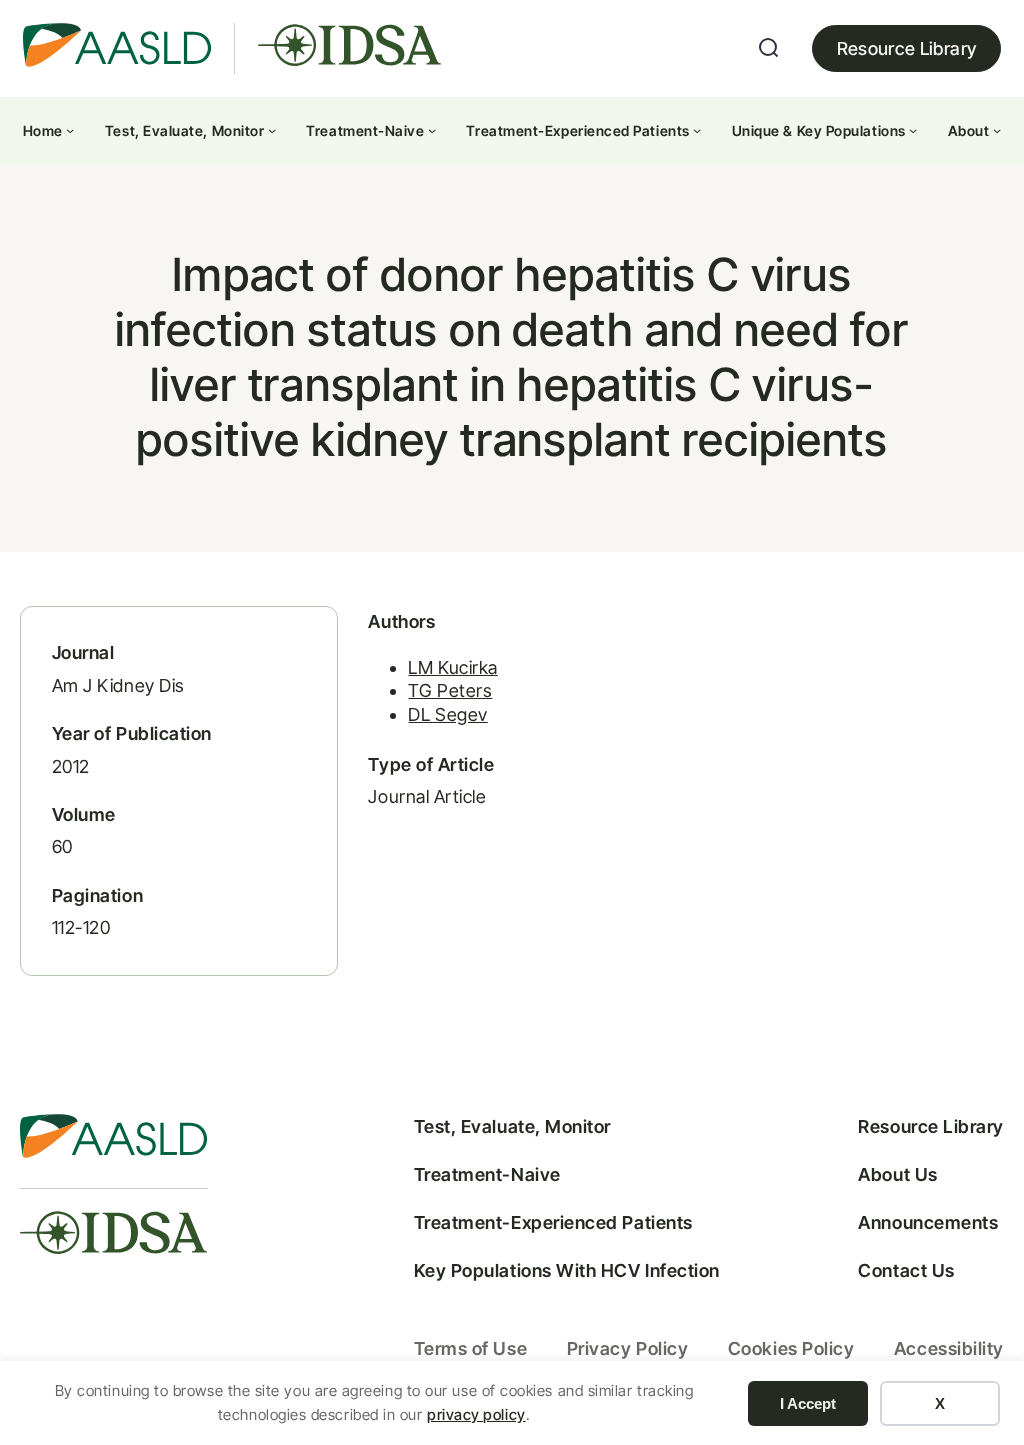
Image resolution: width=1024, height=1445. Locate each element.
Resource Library (907, 48)
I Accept (808, 1403)
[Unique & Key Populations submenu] (913, 130)
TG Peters (450, 690)
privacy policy (476, 1414)
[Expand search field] (769, 48)
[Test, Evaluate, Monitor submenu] (272, 130)
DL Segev (447, 714)
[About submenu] (997, 130)
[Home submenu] (70, 130)
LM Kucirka (452, 667)
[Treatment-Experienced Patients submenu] (697, 130)
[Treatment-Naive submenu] (432, 130)
